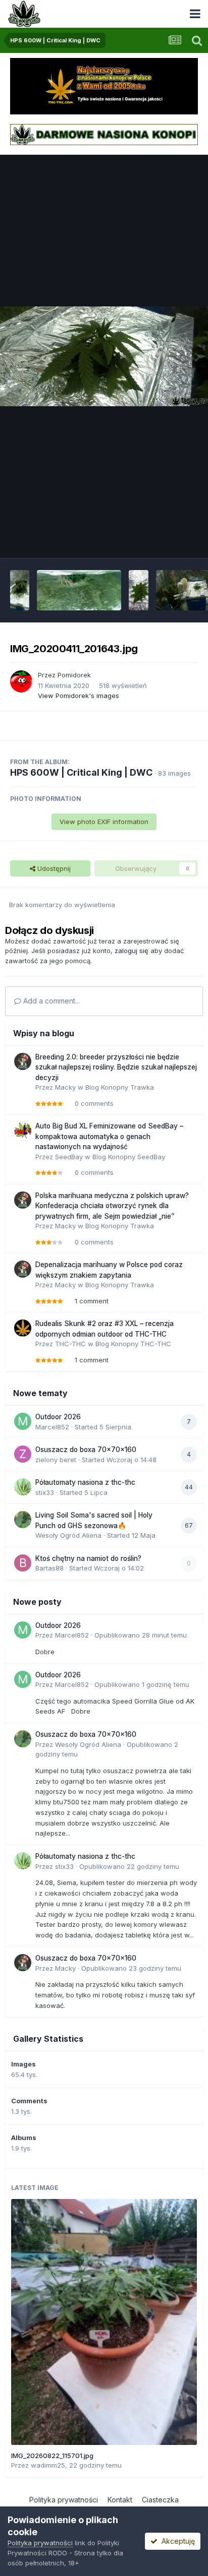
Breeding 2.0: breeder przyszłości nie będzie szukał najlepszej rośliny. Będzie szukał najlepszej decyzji (116, 1067)
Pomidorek (74, 675)
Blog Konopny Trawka (120, 1087)
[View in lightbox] (104, 356)
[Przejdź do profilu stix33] (23, 1487)
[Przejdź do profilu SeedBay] (23, 1130)
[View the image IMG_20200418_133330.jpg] (20, 590)
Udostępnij (53, 868)
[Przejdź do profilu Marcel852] (23, 1421)
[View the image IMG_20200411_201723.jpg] (79, 590)
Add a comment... (50, 1001)
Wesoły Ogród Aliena (68, 1535)
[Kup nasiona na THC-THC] (104, 85)
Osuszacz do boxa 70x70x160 (86, 1450)
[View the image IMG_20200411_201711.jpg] (138, 590)
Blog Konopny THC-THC (133, 1344)
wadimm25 (48, 2465)
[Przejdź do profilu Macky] (23, 1061)
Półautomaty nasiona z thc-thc (85, 1482)
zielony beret (56, 1460)
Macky (65, 1087)
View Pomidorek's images (79, 696)
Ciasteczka (160, 2500)
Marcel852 (52, 1427)
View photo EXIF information (104, 822)
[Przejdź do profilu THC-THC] (23, 1328)
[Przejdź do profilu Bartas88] (23, 1563)
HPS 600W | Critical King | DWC (81, 772)
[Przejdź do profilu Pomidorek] (21, 681)
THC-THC (70, 1344)
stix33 (45, 1492)
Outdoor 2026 (58, 1417)
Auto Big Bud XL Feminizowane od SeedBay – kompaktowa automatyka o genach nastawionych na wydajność (109, 1136)
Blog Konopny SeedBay (129, 1157)
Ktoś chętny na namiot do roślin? (88, 1558)
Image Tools (166, 540)
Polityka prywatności (64, 2500)
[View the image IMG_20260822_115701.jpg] (104, 2322)
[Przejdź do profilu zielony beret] (23, 1454)
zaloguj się (132, 951)
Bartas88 (49, 1568)
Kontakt (120, 2500)
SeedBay (69, 1157)
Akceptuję (176, 2541)
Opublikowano (141, 1635)
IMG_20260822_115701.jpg (52, 2456)
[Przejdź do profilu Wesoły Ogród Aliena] (23, 1520)
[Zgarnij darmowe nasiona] (104, 134)
